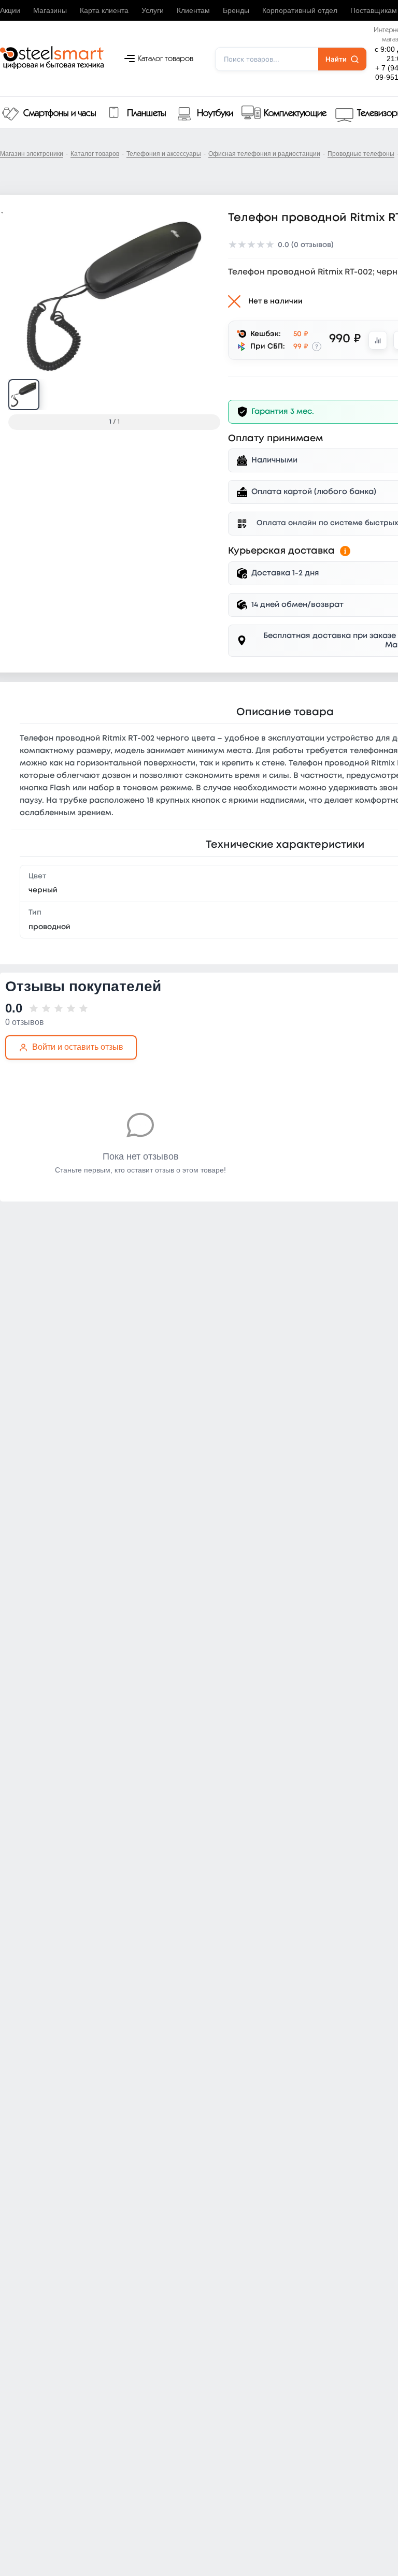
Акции (10, 10)
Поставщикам (374, 10)
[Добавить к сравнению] (378, 340)
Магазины (50, 10)
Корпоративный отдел (300, 10)
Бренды (236, 10)
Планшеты (147, 113)
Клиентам (193, 10)
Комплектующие (295, 113)
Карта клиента (104, 10)
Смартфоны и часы (60, 113)
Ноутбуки (215, 113)
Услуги (153, 10)
